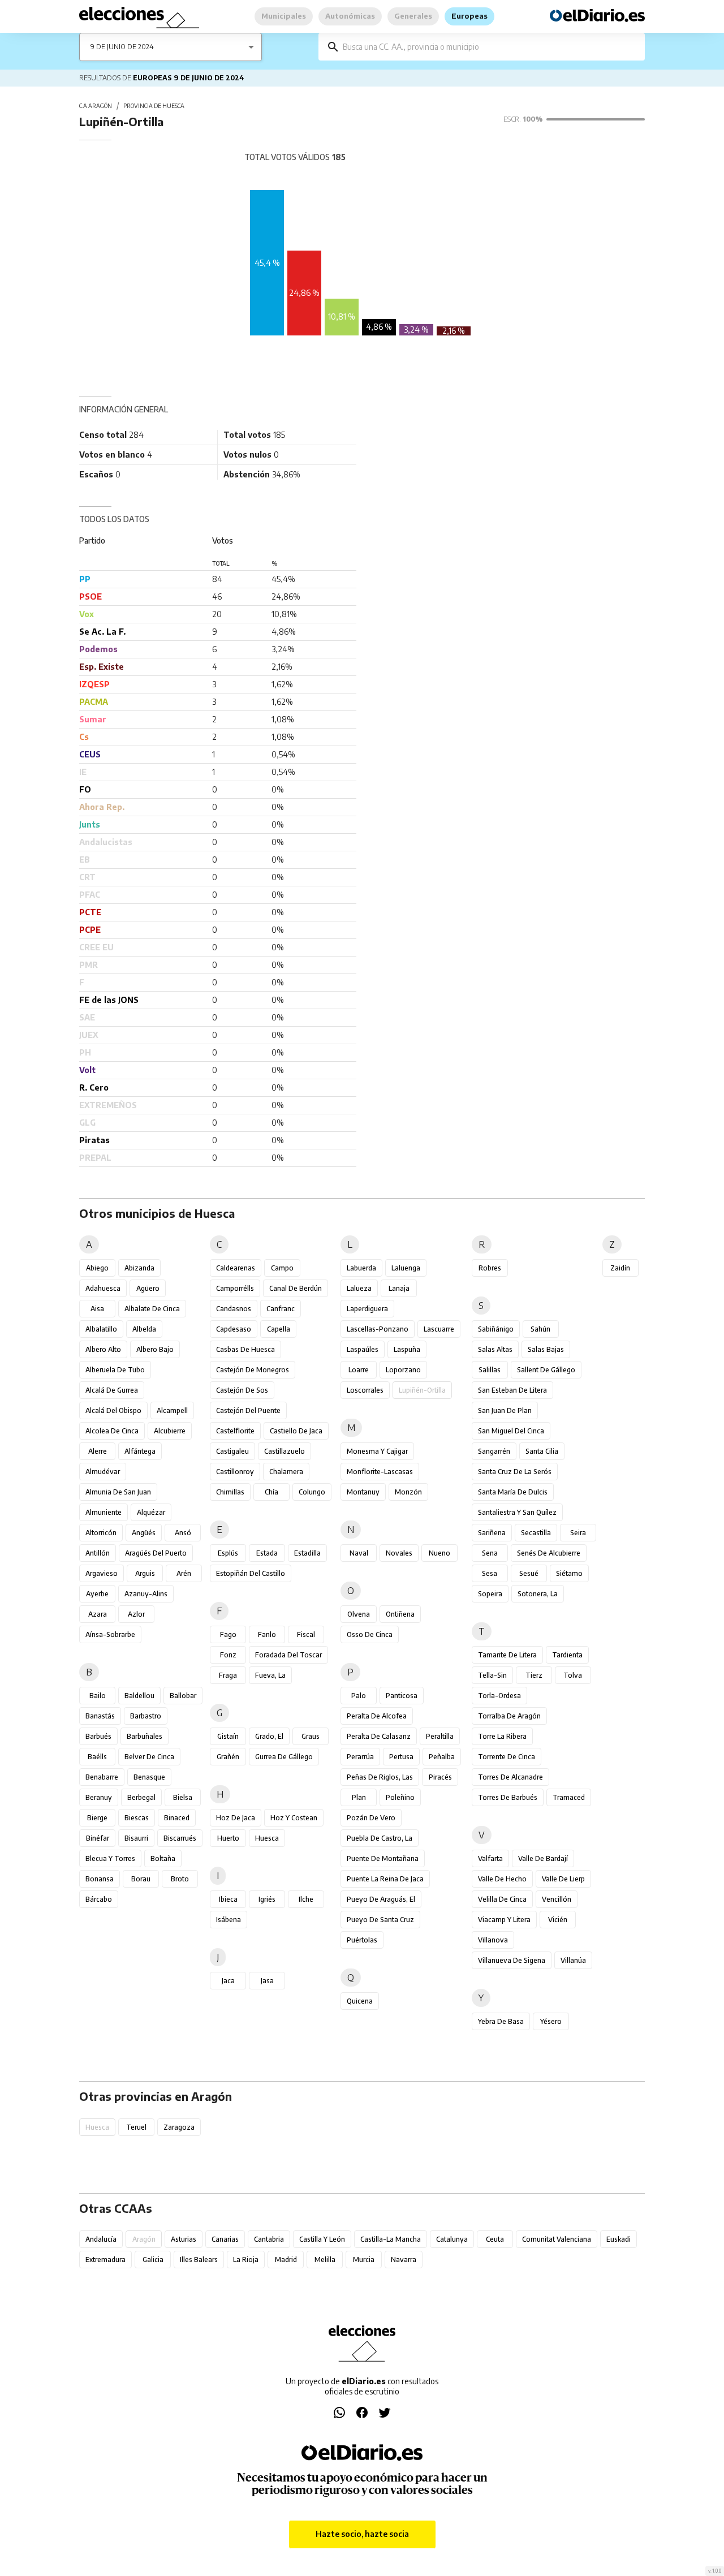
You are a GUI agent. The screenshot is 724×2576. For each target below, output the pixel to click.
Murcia (364, 2260)
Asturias (184, 2239)
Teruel (136, 2127)
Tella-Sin (492, 1675)
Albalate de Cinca (152, 1309)
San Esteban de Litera (512, 1390)
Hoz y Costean (294, 1818)
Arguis (145, 1573)
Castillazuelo (285, 1451)
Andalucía (101, 2239)
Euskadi (619, 2239)
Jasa (267, 1981)
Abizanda (139, 1268)
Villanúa (573, 1960)
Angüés (144, 1533)
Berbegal (141, 1797)
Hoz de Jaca (236, 1818)
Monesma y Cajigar (377, 1451)
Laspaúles (363, 1349)
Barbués (98, 1736)
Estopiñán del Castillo (251, 1573)
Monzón (408, 1492)
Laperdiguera (367, 1309)
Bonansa (100, 1879)
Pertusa (401, 1757)
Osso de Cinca (370, 1634)
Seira (578, 1533)
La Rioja (246, 2260)
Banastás (100, 1716)
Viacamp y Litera (504, 1920)
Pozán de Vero (371, 1818)
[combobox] (490, 47)
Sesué (529, 1573)
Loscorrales (365, 1390)
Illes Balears (199, 2260)
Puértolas (362, 1940)
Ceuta (495, 2239)
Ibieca (228, 1899)
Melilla (325, 2260)
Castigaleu (232, 1451)
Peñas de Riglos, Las (380, 1777)
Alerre (98, 1451)
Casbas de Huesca (245, 1349)
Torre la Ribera (502, 1736)
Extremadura (105, 2260)
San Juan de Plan (505, 1410)
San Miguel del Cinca (511, 1431)
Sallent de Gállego (546, 1370)
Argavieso (102, 1573)
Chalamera (286, 1472)
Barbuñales (145, 1736)
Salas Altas (495, 1349)
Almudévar (103, 1472)
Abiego (97, 1268)
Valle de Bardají (543, 1858)
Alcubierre (170, 1431)
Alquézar (151, 1512)
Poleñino (400, 1797)
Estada (267, 1553)
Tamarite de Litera (507, 1655)
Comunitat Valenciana (557, 2239)
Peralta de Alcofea (377, 1716)
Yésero (551, 2021)
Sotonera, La (538, 1594)
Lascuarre (439, 1329)
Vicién (558, 1920)
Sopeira (490, 1594)
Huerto (228, 1838)
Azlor (136, 1614)
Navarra (404, 2260)
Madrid (286, 2260)
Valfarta (490, 1858)
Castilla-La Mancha (391, 2239)
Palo (359, 1696)
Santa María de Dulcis (513, 1492)
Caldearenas (236, 1268)
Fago (228, 1634)
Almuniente (104, 1512)
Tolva (573, 1675)
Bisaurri (136, 1838)
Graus (311, 1736)
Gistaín (228, 1736)
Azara (98, 1614)
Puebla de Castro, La (380, 1838)
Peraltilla (440, 1736)
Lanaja (399, 1288)
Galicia (153, 2260)
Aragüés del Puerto (156, 1553)
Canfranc (281, 1309)
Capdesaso (234, 1329)
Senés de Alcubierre (549, 1553)
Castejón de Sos (242, 1390)
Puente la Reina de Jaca (385, 1879)
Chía (271, 1492)
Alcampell (172, 1410)
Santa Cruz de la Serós (515, 1472)
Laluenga (406, 1268)
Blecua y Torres (110, 1858)
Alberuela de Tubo (115, 1370)
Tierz (534, 1675)
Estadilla (307, 1553)
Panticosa (402, 1696)
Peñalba (442, 1757)
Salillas (490, 1370)
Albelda (144, 1329)
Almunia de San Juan (118, 1492)
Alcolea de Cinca (112, 1431)
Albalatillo (101, 1329)
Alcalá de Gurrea (112, 1390)
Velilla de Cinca (502, 1899)
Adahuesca (103, 1288)
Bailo (98, 1696)
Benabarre (102, 1777)
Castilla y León (322, 2239)
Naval (359, 1553)
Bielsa (183, 1797)
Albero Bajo (155, 1349)
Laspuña (407, 1349)
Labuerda (361, 1268)
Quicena (360, 2001)
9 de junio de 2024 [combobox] (122, 47)
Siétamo (569, 1573)
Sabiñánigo (496, 1329)
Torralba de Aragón (509, 1716)
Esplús (228, 1553)
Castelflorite (235, 1431)
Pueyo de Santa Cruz (380, 1920)
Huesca (267, 1838)
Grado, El (269, 1736)
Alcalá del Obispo (113, 1410)
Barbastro (146, 1716)
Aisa (97, 1309)
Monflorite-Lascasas (380, 1472)
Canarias (225, 2239)
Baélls (97, 1757)
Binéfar (98, 1838)
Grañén (228, 1757)
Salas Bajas (546, 1349)
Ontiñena (400, 1614)
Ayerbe (97, 1594)
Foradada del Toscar (288, 1655)
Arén (184, 1573)
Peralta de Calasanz (379, 1736)
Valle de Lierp (563, 1879)
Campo (282, 1268)
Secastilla (536, 1533)
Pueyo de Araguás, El (381, 1899)
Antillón (98, 1553)
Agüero (148, 1288)
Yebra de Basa (501, 2021)
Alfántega (140, 1451)
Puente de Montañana (383, 1858)
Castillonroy (235, 1472)
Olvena (359, 1614)
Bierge (97, 1818)
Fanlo (267, 1634)
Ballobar (183, 1696)
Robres (490, 1268)
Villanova (493, 1940)
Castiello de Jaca (296, 1431)
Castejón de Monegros (253, 1370)
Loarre (359, 1370)
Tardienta (567, 1655)
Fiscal (306, 1634)
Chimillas (230, 1492)
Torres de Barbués (508, 1797)
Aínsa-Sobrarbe (110, 1634)
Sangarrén (494, 1451)
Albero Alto (103, 1349)
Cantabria (269, 2239)
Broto (180, 1879)
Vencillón (557, 1899)
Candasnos (234, 1309)
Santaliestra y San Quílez (517, 1512)
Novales (399, 1553)
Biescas (137, 1818)
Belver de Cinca (149, 1757)
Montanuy (363, 1492)
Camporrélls (235, 1288)
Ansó (183, 1533)
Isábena (229, 1920)
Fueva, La (270, 1675)
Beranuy (99, 1797)
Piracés (440, 1777)
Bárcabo (99, 1899)
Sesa (490, 1573)
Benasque (149, 1777)
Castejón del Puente (248, 1410)
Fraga (228, 1675)
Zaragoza (179, 2127)
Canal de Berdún (296, 1288)
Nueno (439, 1553)
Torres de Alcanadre (510, 1777)
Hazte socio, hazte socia (362, 2534)
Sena (490, 1553)
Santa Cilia (542, 1451)
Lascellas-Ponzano (378, 1329)
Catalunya (452, 2239)
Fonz (228, 1655)
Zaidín (620, 1268)
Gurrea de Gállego (284, 1757)
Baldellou (139, 1696)
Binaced (177, 1818)
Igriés (267, 1899)
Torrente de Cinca (507, 1757)
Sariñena (492, 1533)
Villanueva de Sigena (512, 1960)
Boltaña (163, 1858)
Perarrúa (360, 1757)
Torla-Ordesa (499, 1696)
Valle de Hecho (502, 1879)
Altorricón (101, 1533)
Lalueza (359, 1288)
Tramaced (569, 1797)
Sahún (540, 1329)
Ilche (306, 1899)
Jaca (228, 1981)
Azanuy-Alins (146, 1594)
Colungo (312, 1492)
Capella (279, 1329)
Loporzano (403, 1370)
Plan (359, 1797)
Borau (141, 1879)
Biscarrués (180, 1838)
